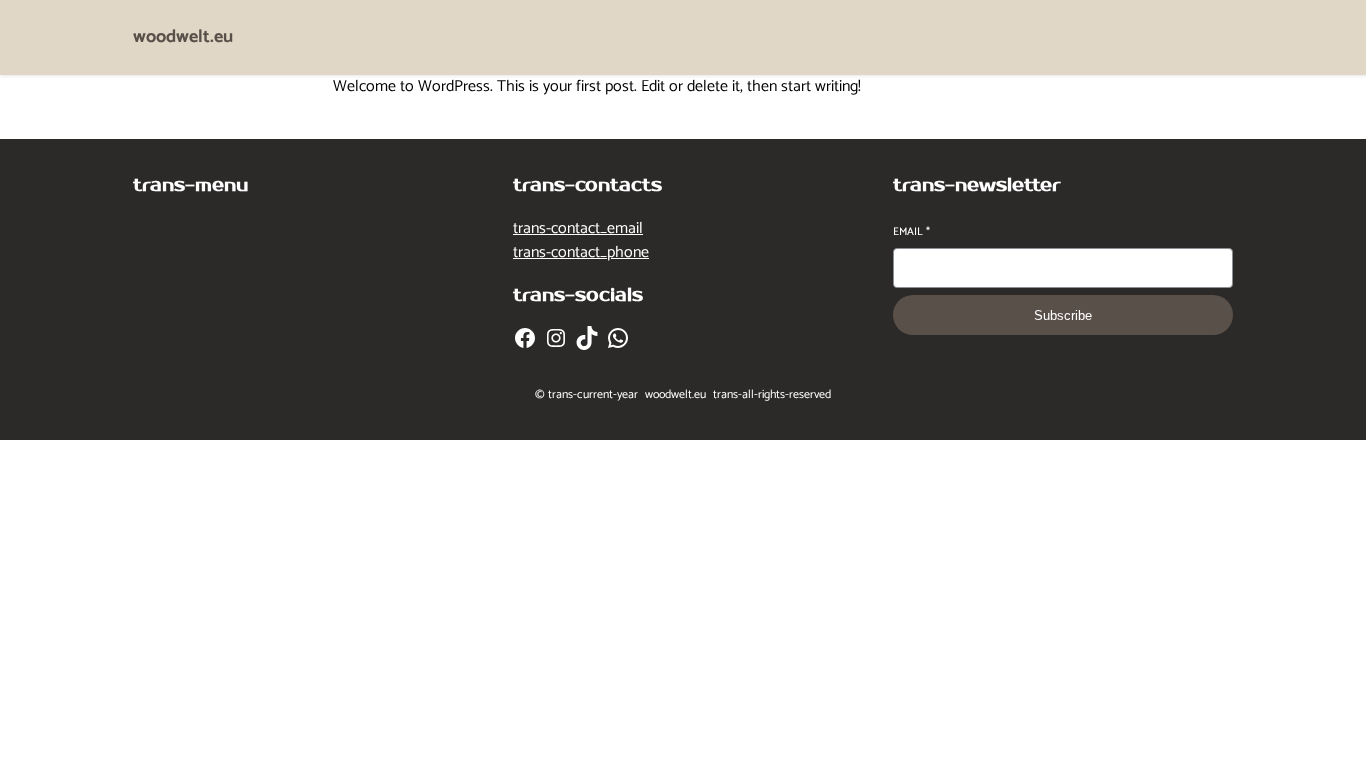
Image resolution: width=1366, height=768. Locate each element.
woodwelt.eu (183, 37)
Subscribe (1063, 315)
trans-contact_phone (581, 252)
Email (911, 232)
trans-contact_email (578, 228)
